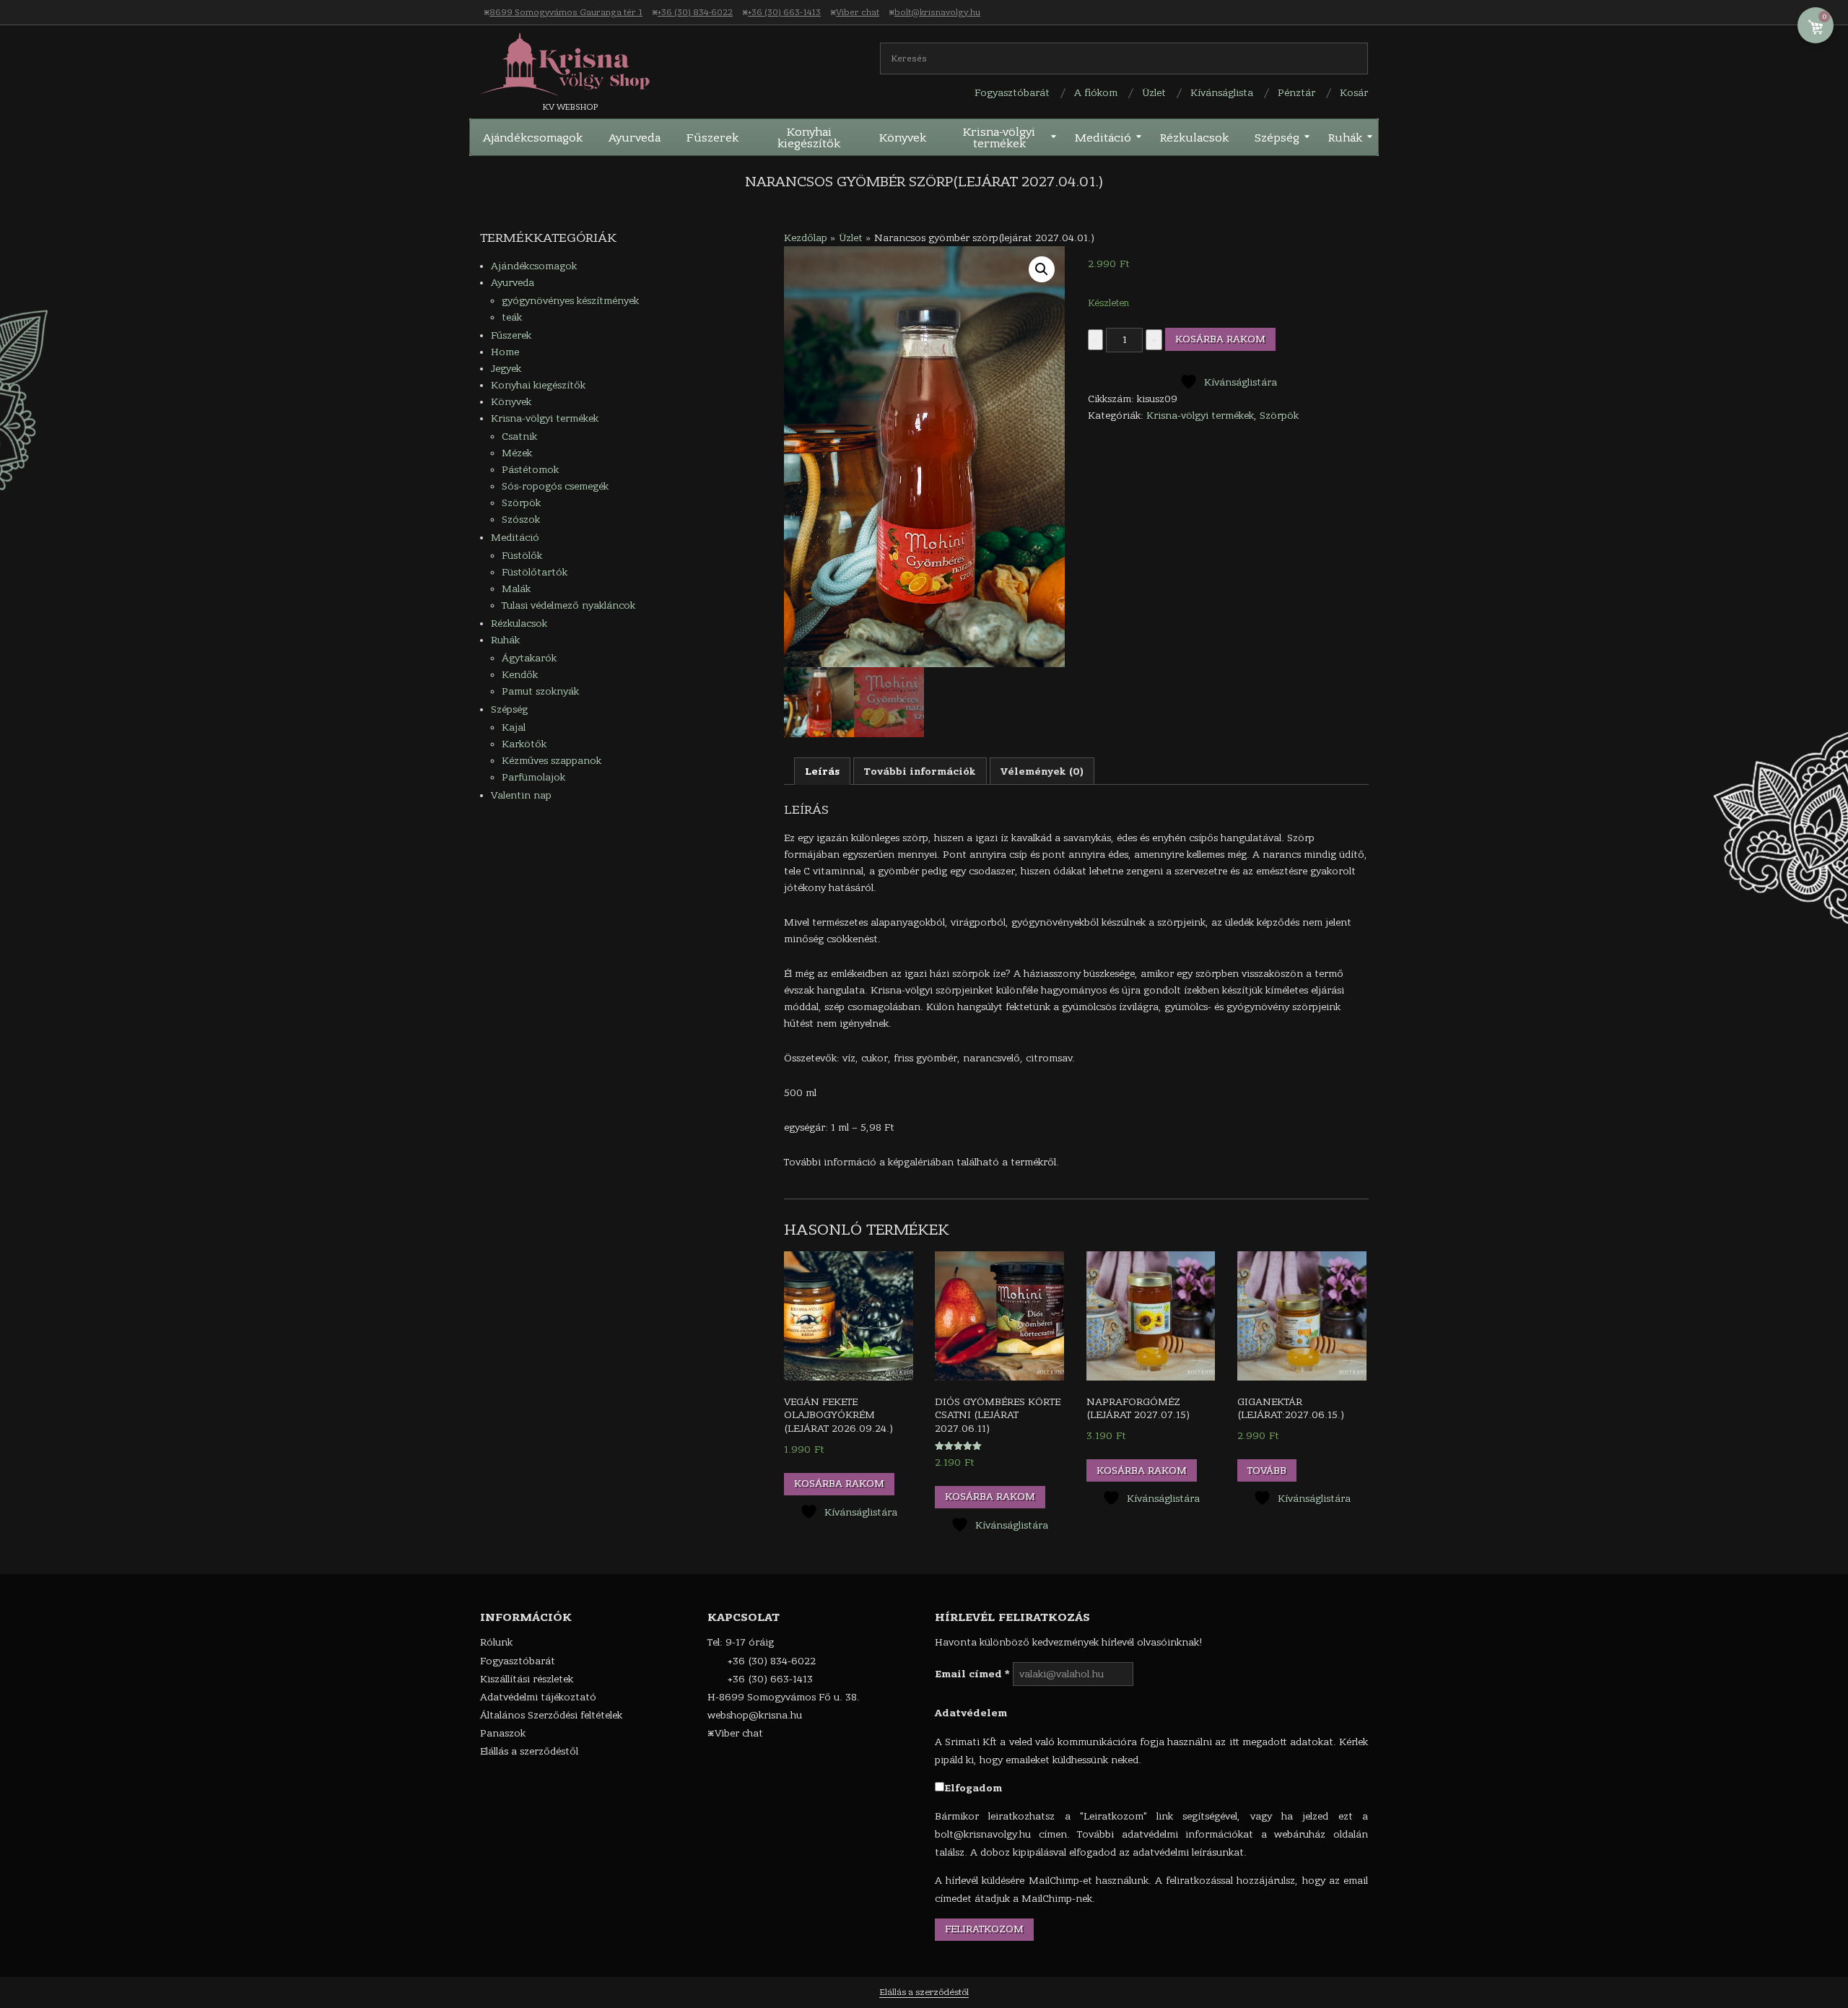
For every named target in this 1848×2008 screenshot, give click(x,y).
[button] (1042, 269)
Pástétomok (530, 470)
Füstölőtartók (535, 572)
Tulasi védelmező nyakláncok (568, 605)
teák (512, 317)
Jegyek (506, 369)
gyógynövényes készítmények (570, 301)
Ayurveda (513, 283)
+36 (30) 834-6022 (695, 12)
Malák (516, 589)
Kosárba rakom (1220, 339)
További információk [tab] (920, 772)
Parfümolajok (533, 777)
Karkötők (524, 744)
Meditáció (515, 538)
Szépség (509, 709)
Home (505, 352)
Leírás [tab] (822, 772)
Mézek (517, 453)
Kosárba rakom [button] (839, 1483)
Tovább (1267, 1470)
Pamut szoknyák (540, 691)
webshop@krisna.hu (755, 1715)
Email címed (972, 1674)
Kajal (514, 727)
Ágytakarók (529, 658)
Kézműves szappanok (552, 761)
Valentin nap (521, 795)
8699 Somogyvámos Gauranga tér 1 (566, 12)
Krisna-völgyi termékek (1200, 416)
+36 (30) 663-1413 (784, 12)
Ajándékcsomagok (534, 266)
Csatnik (519, 436)
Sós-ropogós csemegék (555, 486)
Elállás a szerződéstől (924, 1992)
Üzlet (851, 238)
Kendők (520, 675)
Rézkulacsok (519, 623)
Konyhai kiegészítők (538, 385)
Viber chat (858, 12)
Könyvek (511, 402)
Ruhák (505, 640)
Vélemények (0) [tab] (1042, 772)
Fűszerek (511, 335)
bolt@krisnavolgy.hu (937, 12)
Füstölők (522, 556)
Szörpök (1279, 416)
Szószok (521, 520)
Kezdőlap (806, 238)
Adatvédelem (971, 1713)
